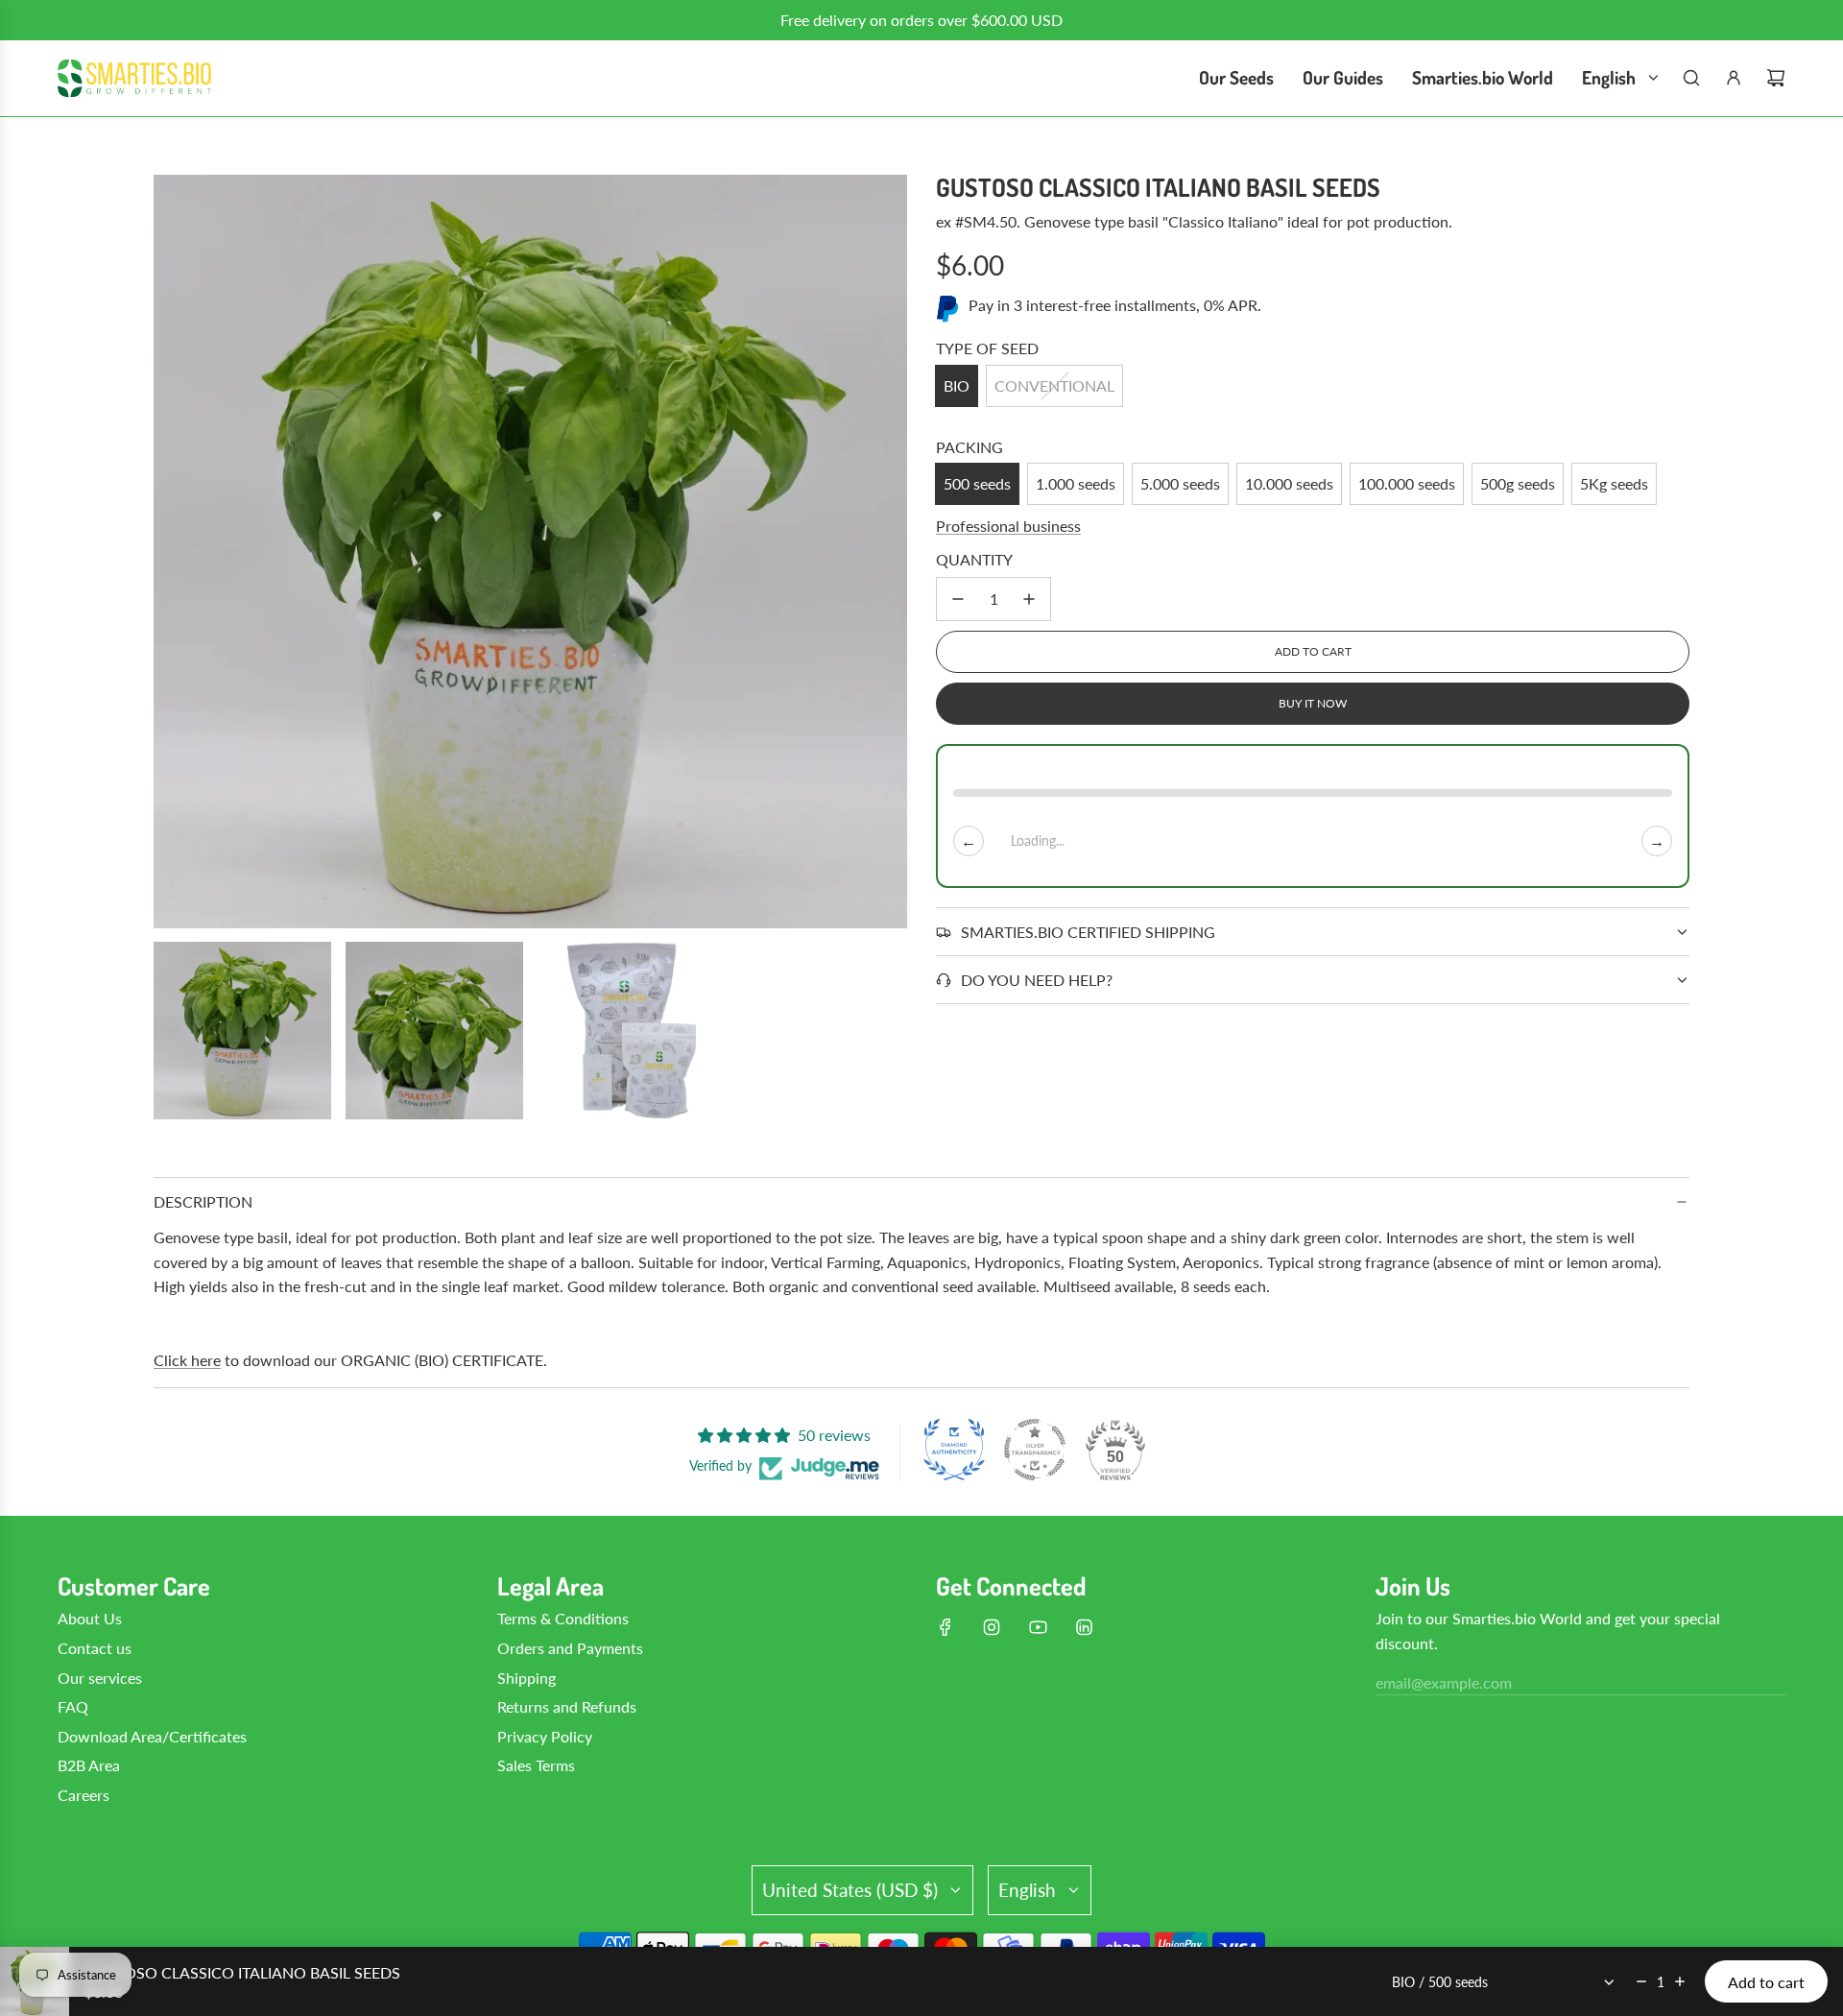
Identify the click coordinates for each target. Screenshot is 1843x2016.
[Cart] (1776, 78)
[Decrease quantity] (958, 599)
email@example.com (1444, 1682)
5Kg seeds (1614, 483)
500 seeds (977, 483)
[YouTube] (1038, 1627)
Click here (187, 1360)
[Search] (1691, 78)
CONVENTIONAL (1054, 385)
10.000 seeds (1289, 483)
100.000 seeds (1407, 483)
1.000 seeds (1076, 483)
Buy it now (1313, 703)
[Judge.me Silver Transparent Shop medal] (1035, 1450)
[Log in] (1734, 78)
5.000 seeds (1180, 483)
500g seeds (1518, 483)
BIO (957, 385)
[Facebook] (945, 1627)
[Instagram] (992, 1627)
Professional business (1008, 526)
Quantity (974, 559)
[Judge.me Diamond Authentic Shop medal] (954, 1450)
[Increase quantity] (1029, 599)
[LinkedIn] (1084, 1627)
